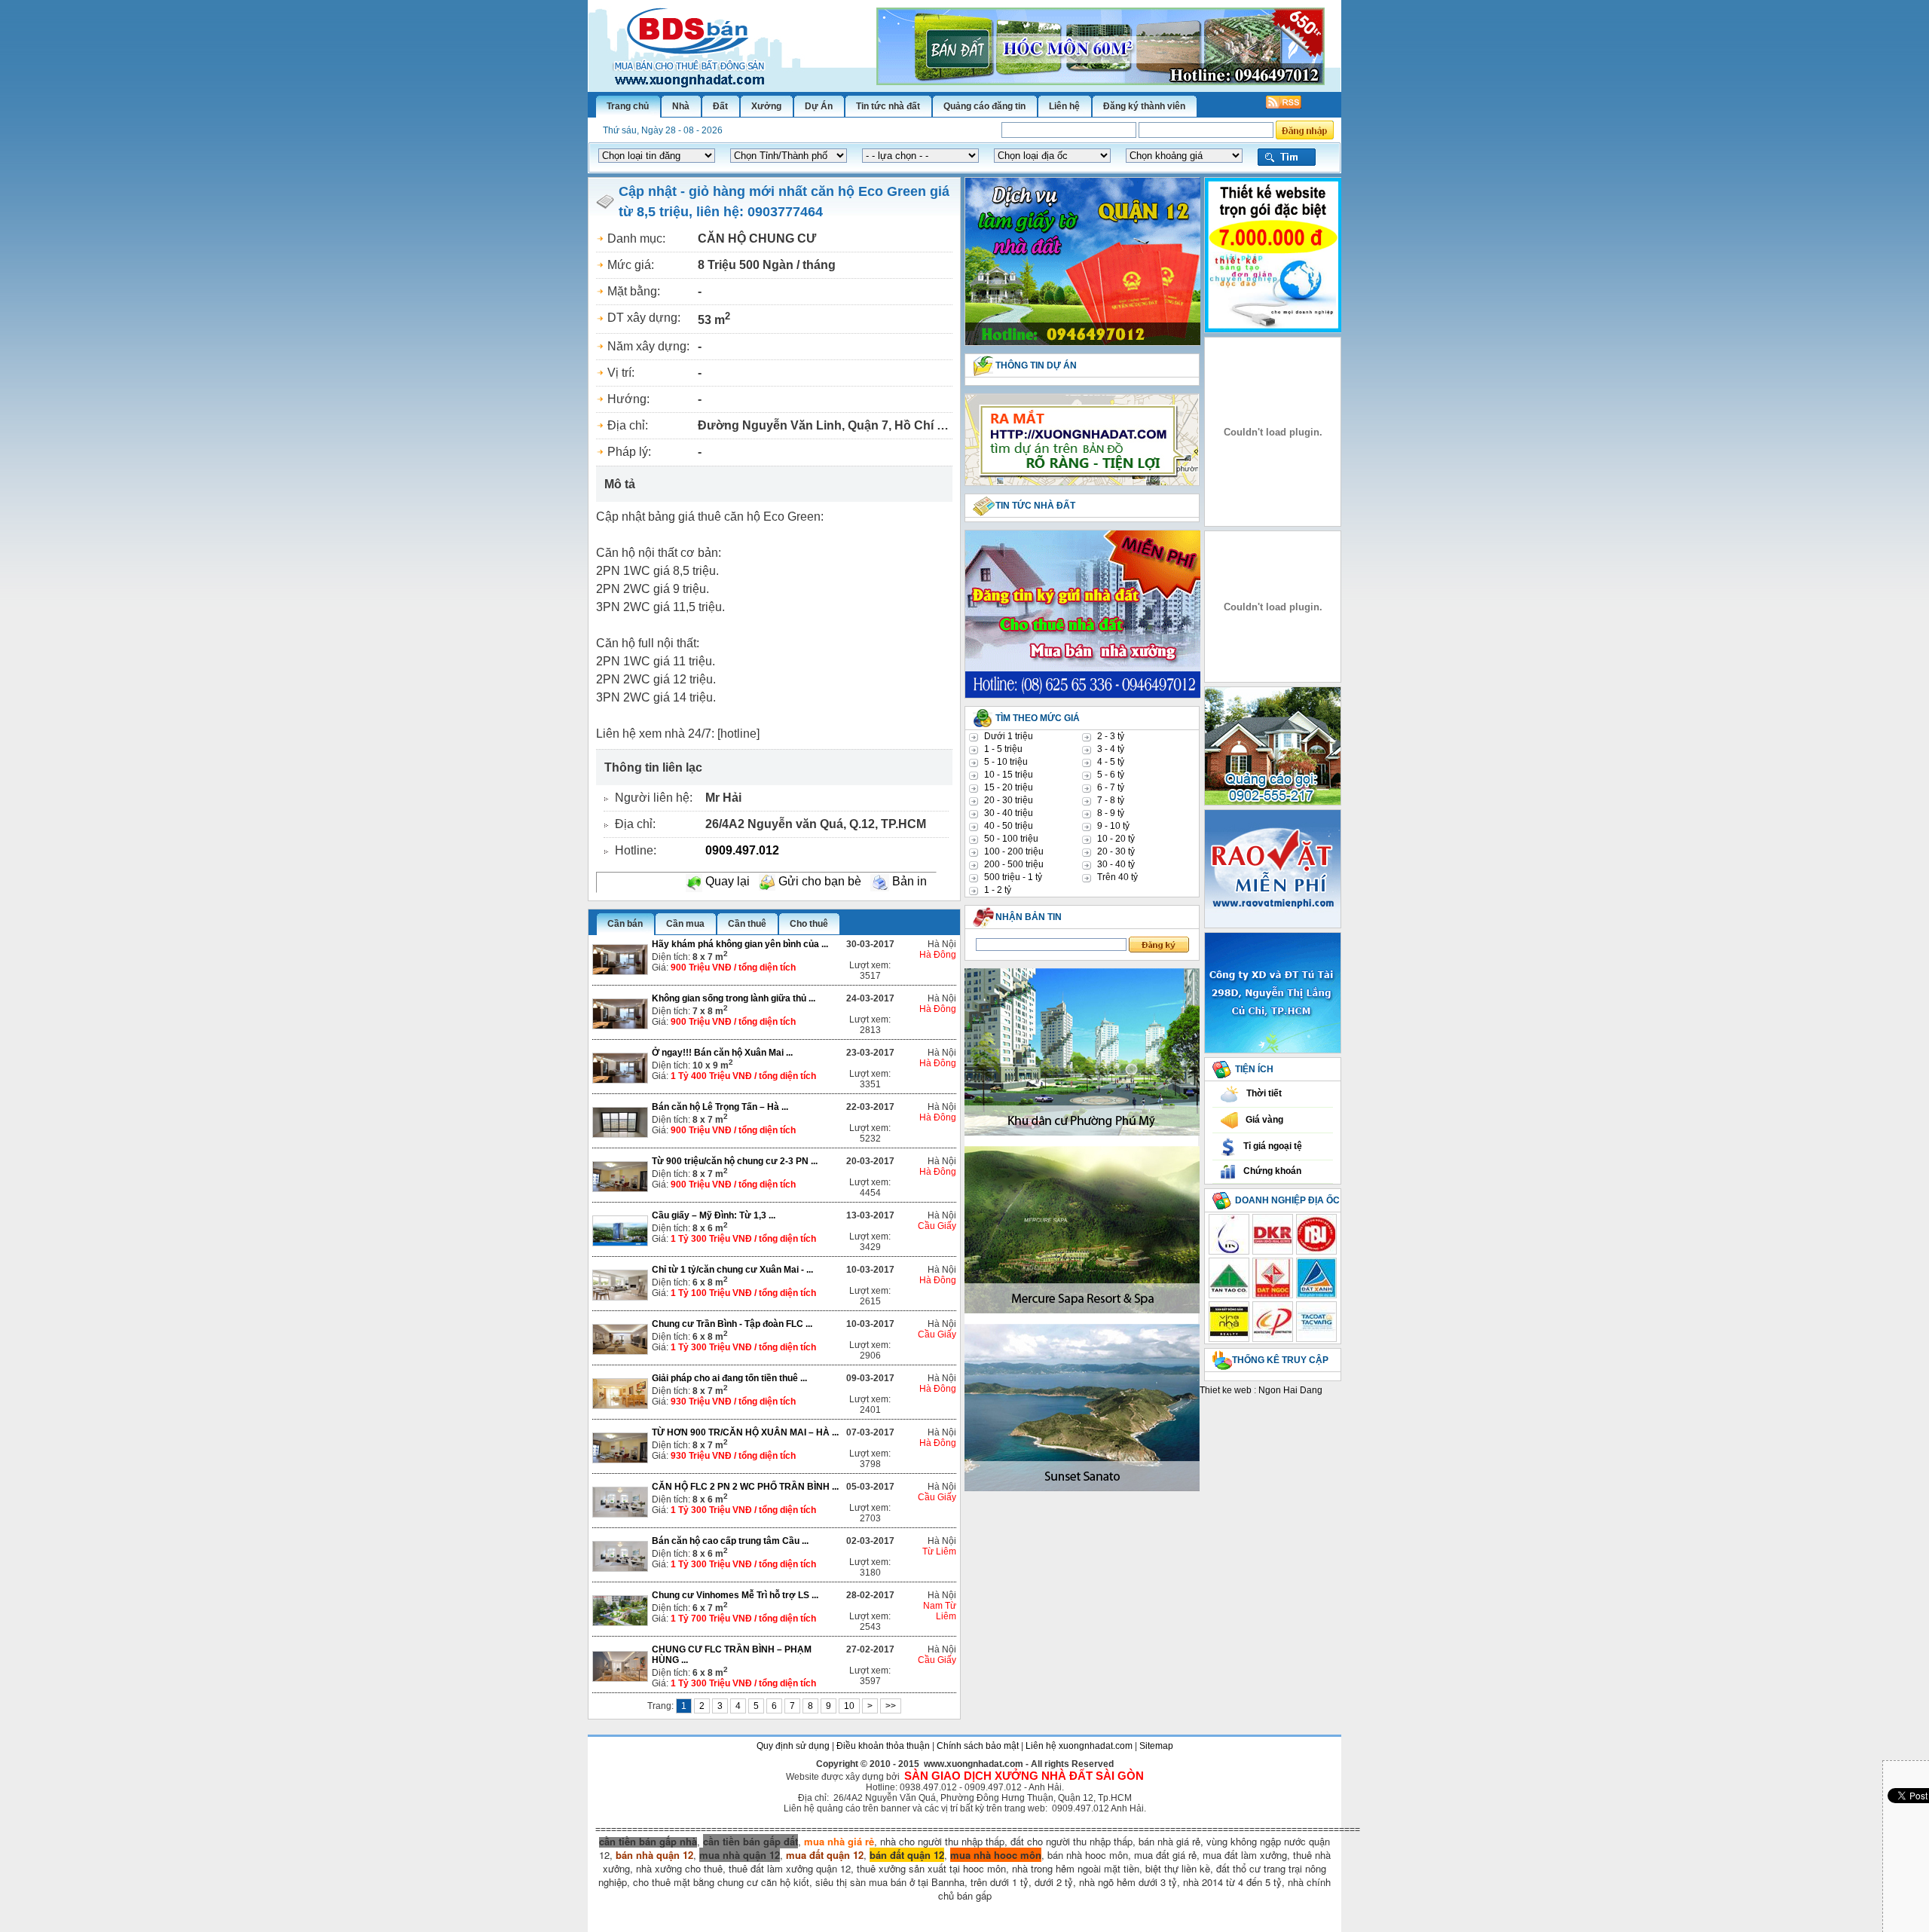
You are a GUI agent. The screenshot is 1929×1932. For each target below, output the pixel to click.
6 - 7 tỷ (1111, 787)
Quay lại (726, 881)
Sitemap (1156, 1746)
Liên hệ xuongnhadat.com (1079, 1746)
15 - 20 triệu (1009, 787)
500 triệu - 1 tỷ (1013, 877)
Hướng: (628, 399)
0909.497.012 (742, 850)
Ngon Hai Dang (1290, 1390)
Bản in (908, 881)
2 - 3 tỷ (1111, 736)
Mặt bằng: (634, 291)
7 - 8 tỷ (1111, 800)
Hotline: (636, 850)
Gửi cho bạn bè (818, 881)
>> (891, 1706)
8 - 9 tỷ (1111, 813)
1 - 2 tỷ (998, 890)
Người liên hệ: (654, 798)
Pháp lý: (629, 452)
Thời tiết (1264, 1093)
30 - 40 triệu (1009, 813)
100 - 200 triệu (1014, 851)
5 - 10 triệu (1006, 762)
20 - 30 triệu (1009, 800)
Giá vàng (1264, 1120)
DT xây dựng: (644, 318)
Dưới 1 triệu (1009, 736)
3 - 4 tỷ (1111, 749)
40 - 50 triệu (1009, 826)
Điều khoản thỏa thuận (883, 1746)
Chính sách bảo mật (978, 1746)
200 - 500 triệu (1014, 864)
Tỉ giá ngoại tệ (1273, 1146)
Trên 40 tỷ (1117, 877)
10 (849, 1706)
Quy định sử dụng (793, 1746)
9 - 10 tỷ (1113, 826)
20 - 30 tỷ (1116, 851)
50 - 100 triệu (1011, 839)
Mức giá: (631, 265)
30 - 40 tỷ (1116, 864)
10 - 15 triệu (1009, 775)
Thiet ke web (1226, 1390)
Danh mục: (636, 238)
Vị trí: (621, 373)
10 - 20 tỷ (1116, 839)
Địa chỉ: (628, 425)
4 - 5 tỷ (1111, 762)
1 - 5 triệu (1003, 749)
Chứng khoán (1272, 1171)
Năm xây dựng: (648, 346)
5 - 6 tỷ (1111, 775)
